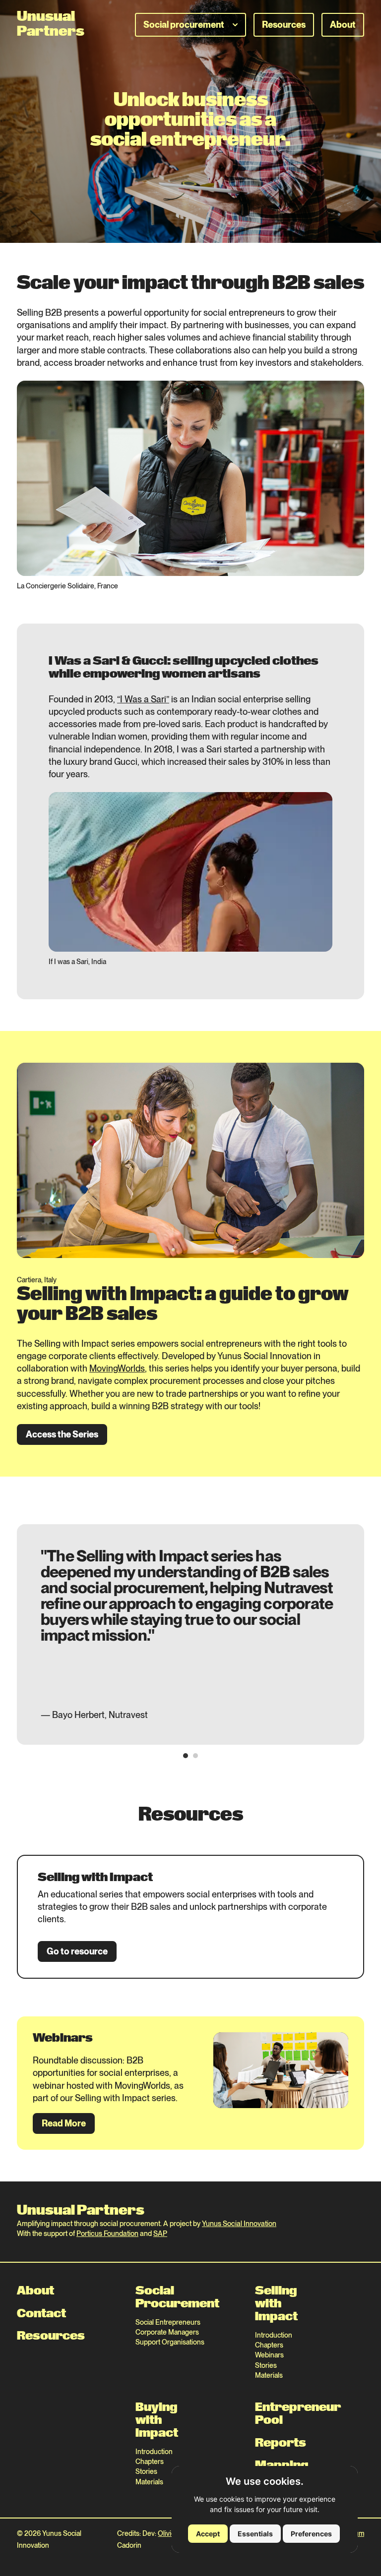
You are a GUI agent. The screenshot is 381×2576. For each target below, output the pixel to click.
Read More (64, 2123)
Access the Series (62, 1434)
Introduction (266, 2335)
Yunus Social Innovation (239, 2223)
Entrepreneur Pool (266, 2414)
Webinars (266, 2355)
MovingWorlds (117, 1368)
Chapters (266, 2345)
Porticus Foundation (107, 2233)
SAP (160, 2233)
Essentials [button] (255, 2534)
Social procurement (184, 25)
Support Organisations (170, 2342)
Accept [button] (208, 2534)
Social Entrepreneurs (168, 2322)
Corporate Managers (167, 2332)
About (343, 25)
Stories (266, 2365)
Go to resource (77, 1951)
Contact (41, 2314)
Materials (266, 2375)
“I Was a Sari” (143, 699)
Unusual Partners (81, 2211)
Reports (266, 2443)
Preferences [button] (311, 2534)
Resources (284, 25)
